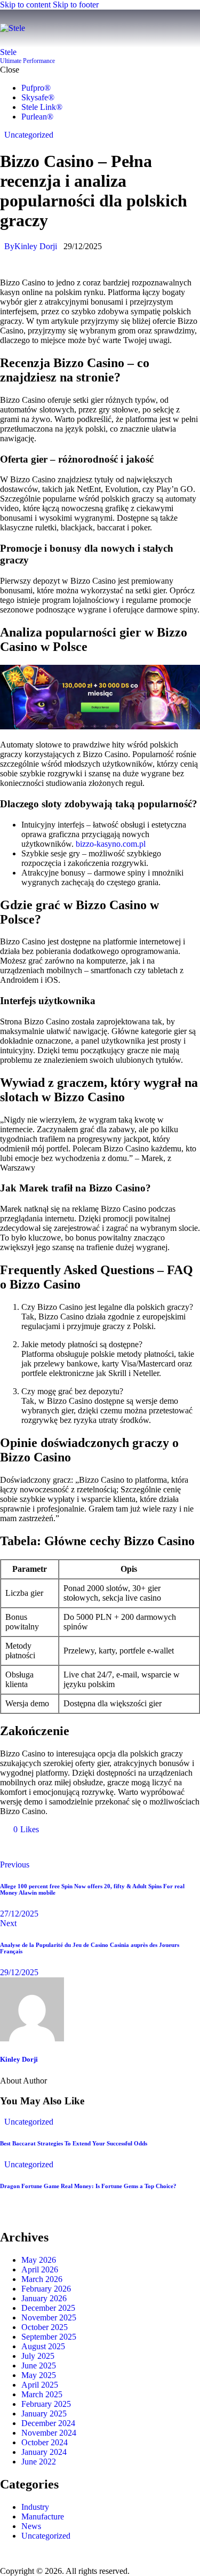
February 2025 (46, 2404)
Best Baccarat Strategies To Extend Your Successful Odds (74, 2143)
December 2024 (48, 2423)
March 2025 (42, 2394)
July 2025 (38, 2356)
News (31, 2526)
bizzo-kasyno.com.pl (111, 844)
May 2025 (39, 2375)
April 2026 (40, 2269)
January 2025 (44, 2414)
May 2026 (39, 2260)
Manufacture (43, 2517)
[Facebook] (13, 1847)
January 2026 (44, 2298)
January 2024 (44, 2452)
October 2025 (45, 2327)
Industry (35, 2507)
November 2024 (49, 2433)
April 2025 (40, 2385)
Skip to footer (76, 5)
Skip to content (25, 5)
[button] (193, 29)
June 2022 (39, 2462)
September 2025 (49, 2337)
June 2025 (39, 2366)
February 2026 (46, 2289)
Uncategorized (29, 135)
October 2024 (45, 2442)
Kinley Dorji (19, 2059)
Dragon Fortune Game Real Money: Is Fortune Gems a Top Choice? (88, 2186)
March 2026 (42, 2279)
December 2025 (48, 2308)
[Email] (43, 1847)
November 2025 (49, 2317)
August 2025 (43, 2346)
